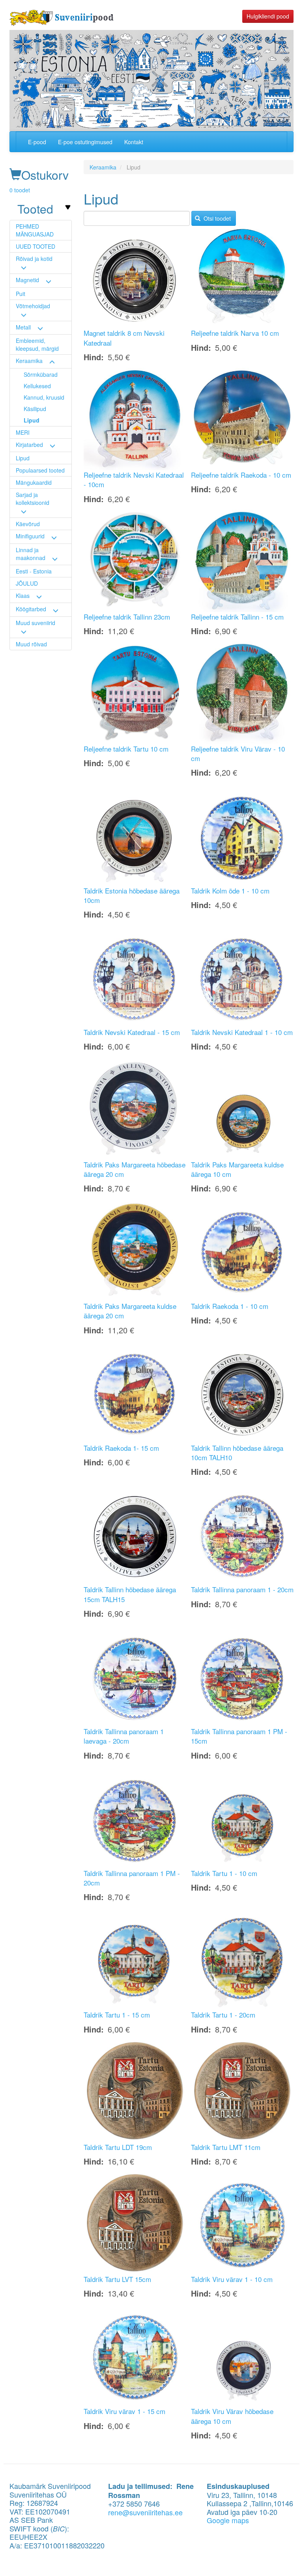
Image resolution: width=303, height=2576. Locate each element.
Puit (21, 294)
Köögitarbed (31, 609)
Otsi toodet (216, 218)
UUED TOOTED (36, 246)
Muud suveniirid (36, 623)
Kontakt (134, 142)
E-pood (37, 142)
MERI (23, 432)
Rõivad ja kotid (34, 259)
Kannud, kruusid (44, 397)
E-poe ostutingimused (85, 142)
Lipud (32, 420)
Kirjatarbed (29, 445)
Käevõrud (28, 524)
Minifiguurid (30, 536)
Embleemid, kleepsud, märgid (37, 344)
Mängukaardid (34, 482)
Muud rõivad (31, 644)
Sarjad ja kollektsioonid (33, 499)
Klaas (23, 596)
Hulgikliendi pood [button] (268, 16)
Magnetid (27, 280)
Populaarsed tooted (40, 470)
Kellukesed (37, 386)
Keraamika (29, 361)
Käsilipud (35, 409)
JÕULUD (27, 583)
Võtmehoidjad (33, 306)
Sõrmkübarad (41, 374)
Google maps (228, 2520)
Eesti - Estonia (34, 571)
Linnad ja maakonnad (31, 554)
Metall (23, 327)
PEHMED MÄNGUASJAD (35, 230)
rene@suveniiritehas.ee (145, 2512)
